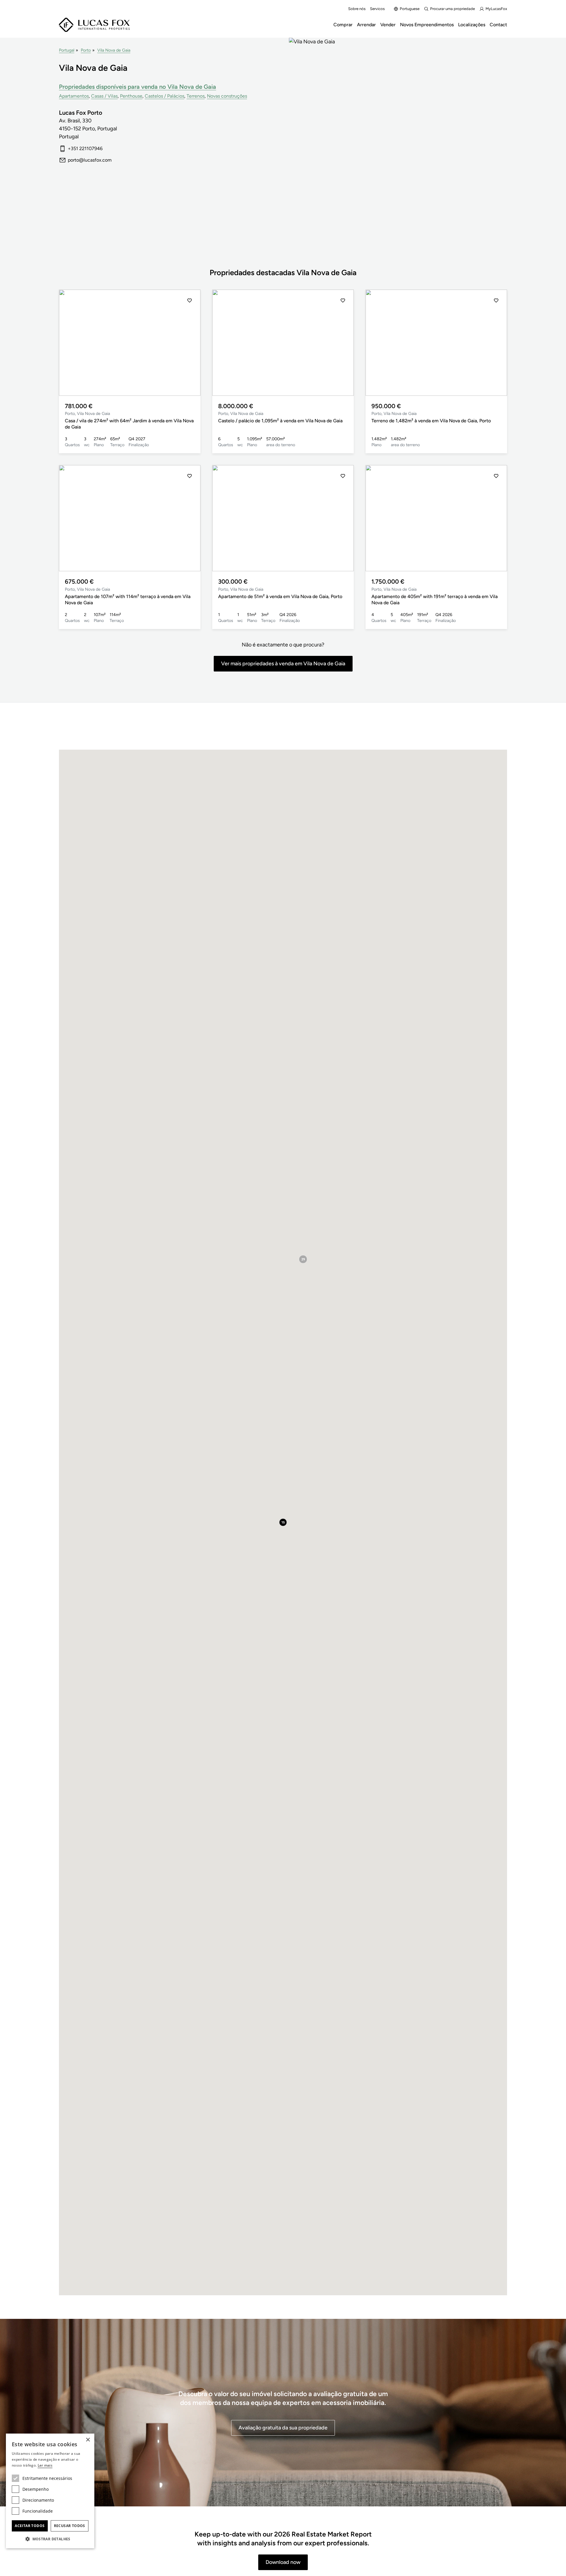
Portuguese (410, 9)
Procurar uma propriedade (453, 9)
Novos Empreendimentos (427, 25)
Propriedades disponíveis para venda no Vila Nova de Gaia (138, 87)
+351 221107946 (85, 148)
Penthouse (131, 96)
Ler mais (45, 2465)
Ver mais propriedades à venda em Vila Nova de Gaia (283, 664)
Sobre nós (357, 9)
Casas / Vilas (104, 96)
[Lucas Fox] (94, 25)
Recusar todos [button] (70, 2526)
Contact (498, 25)
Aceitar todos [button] (30, 2526)
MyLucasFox (496, 9)
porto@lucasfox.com (90, 160)
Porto (86, 50)
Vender (388, 25)
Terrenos (196, 96)
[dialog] (50, 2491)
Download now (283, 2562)
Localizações (472, 25)
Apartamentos (74, 96)
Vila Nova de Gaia (114, 50)
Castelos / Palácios (164, 96)
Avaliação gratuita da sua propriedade (283, 2428)
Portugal (67, 50)
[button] (70, 343)
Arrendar (366, 25)
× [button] (88, 2440)
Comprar (343, 25)
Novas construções (227, 96)
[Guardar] (190, 301)
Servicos (377, 9)
